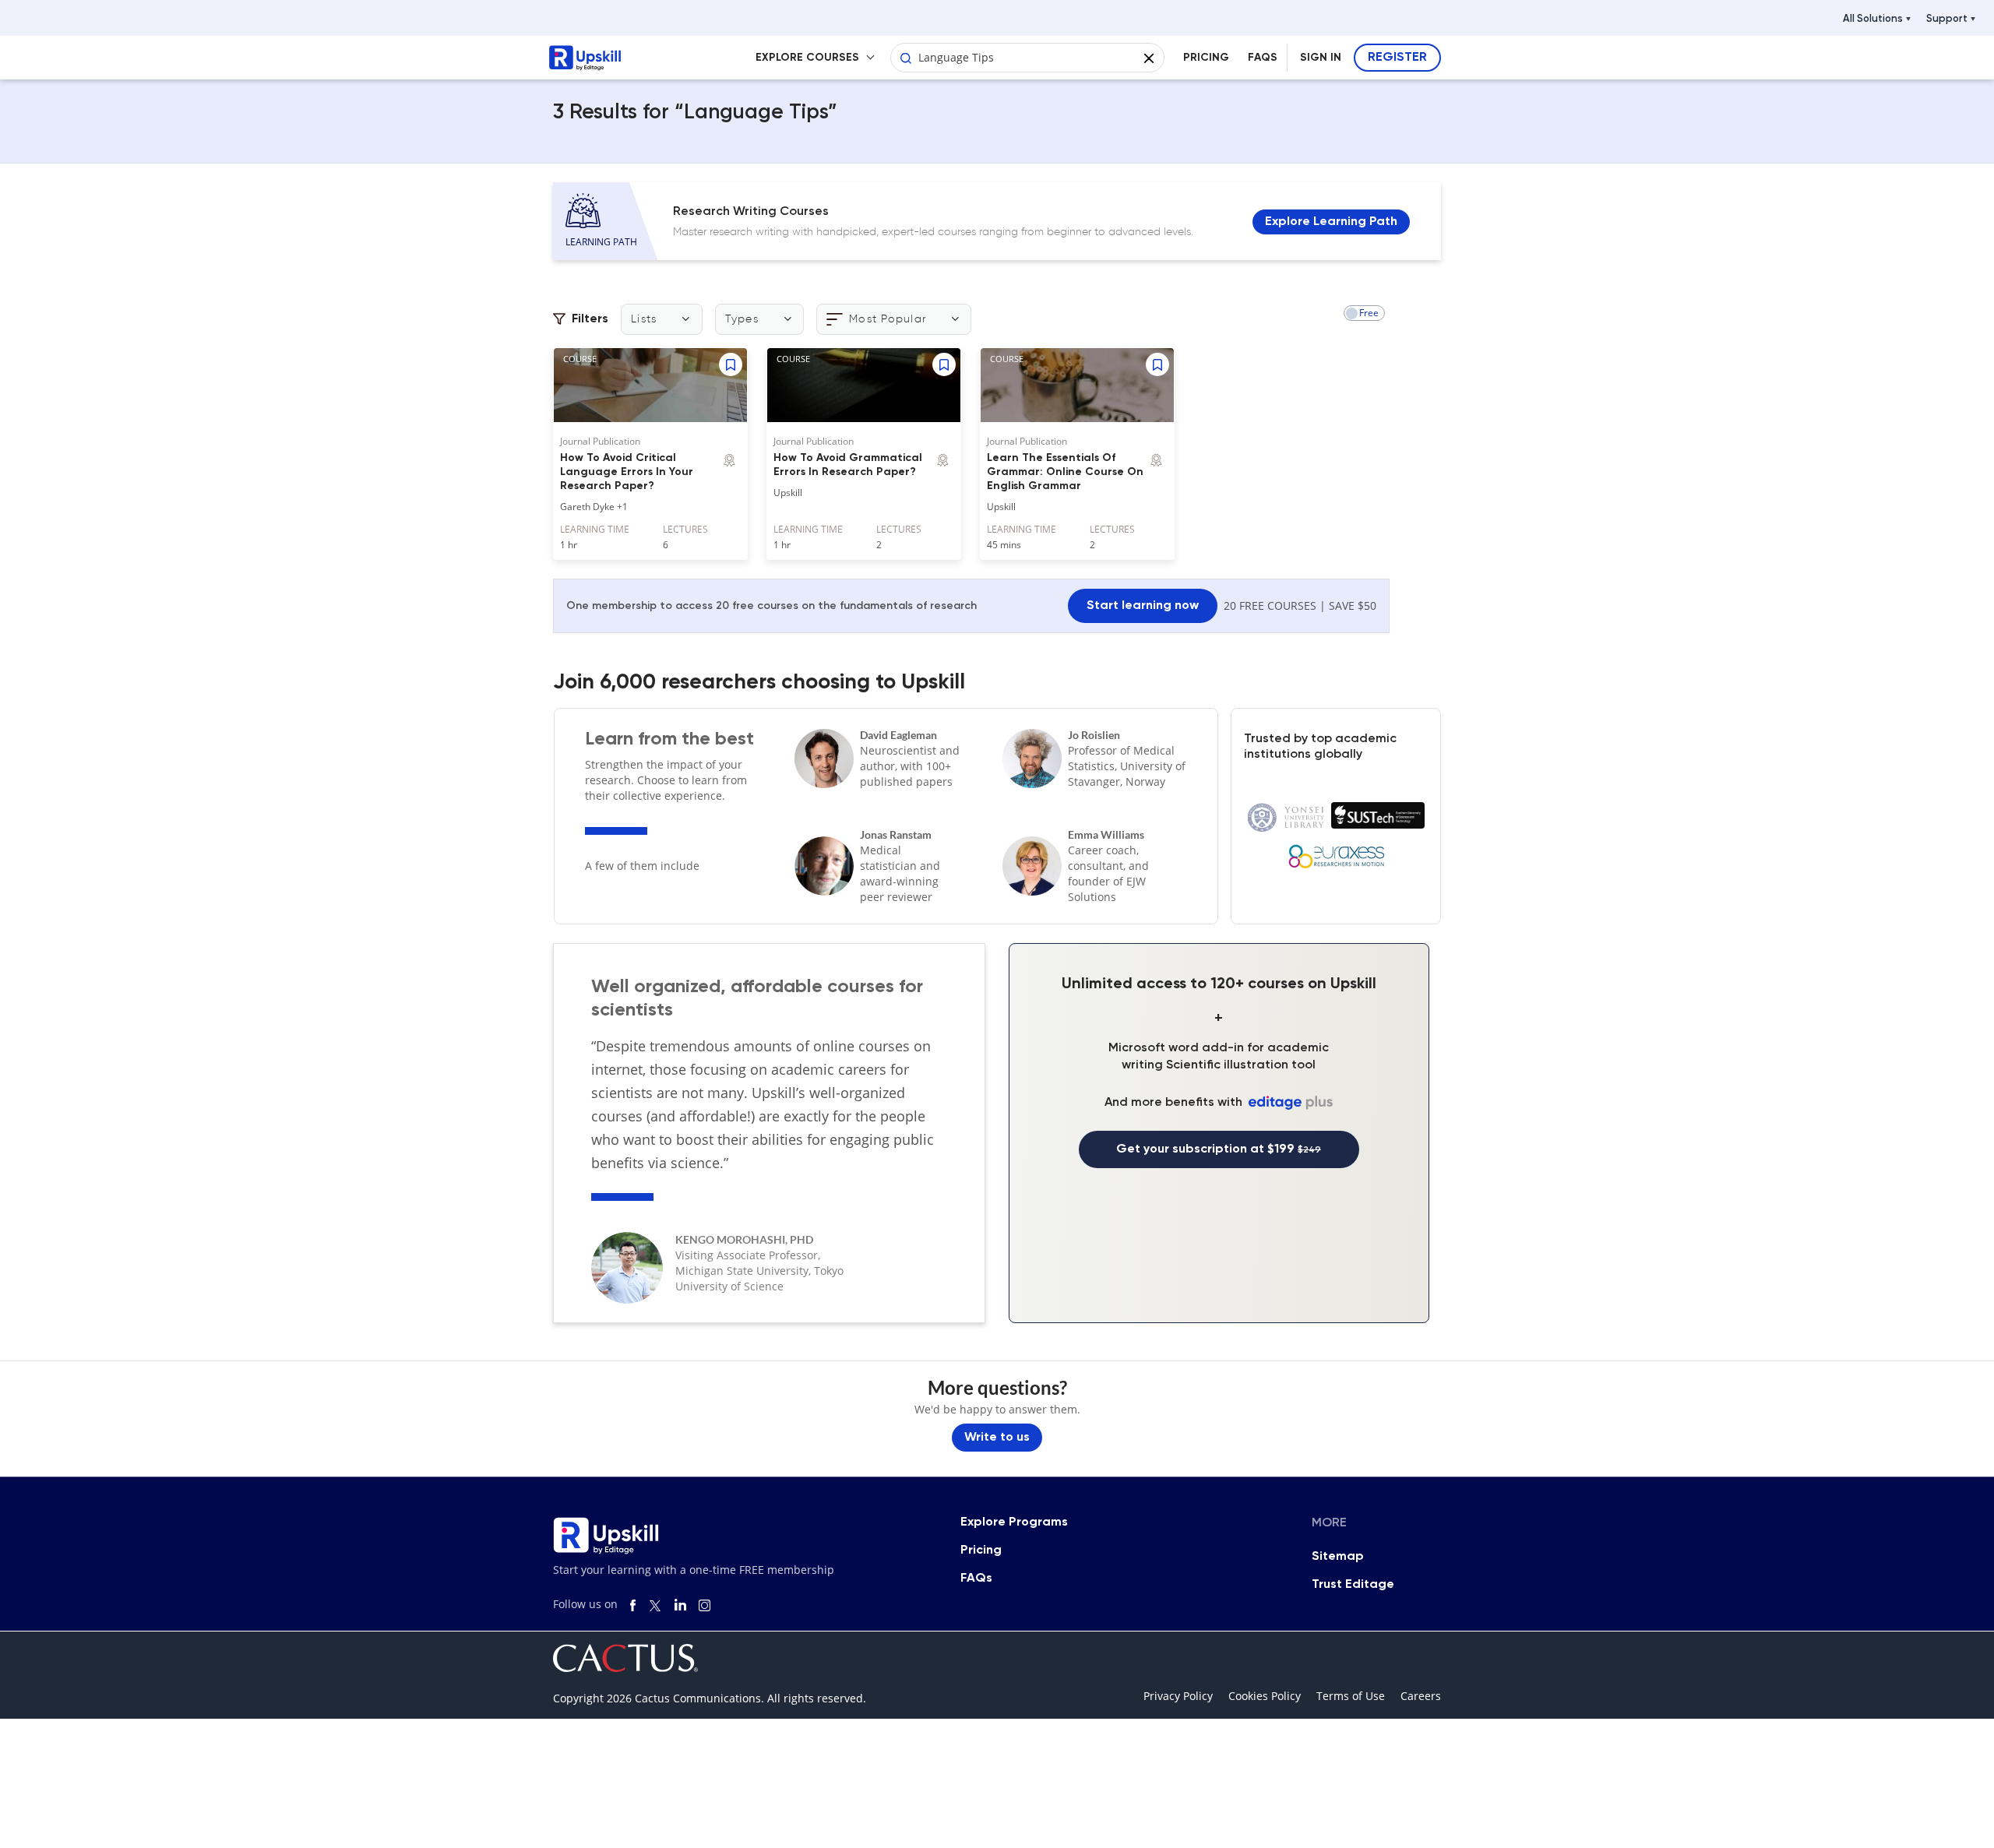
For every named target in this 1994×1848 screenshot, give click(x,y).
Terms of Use (1351, 1696)
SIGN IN (1321, 58)
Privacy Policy (1178, 1696)
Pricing (981, 1551)
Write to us (997, 1438)
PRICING (1206, 58)
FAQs (976, 1579)
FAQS (1263, 58)
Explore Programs (1014, 1522)
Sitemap (1338, 1557)
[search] (906, 55)
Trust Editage (1353, 1585)
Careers (1421, 1696)
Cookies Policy (1265, 1696)
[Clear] (1149, 55)
